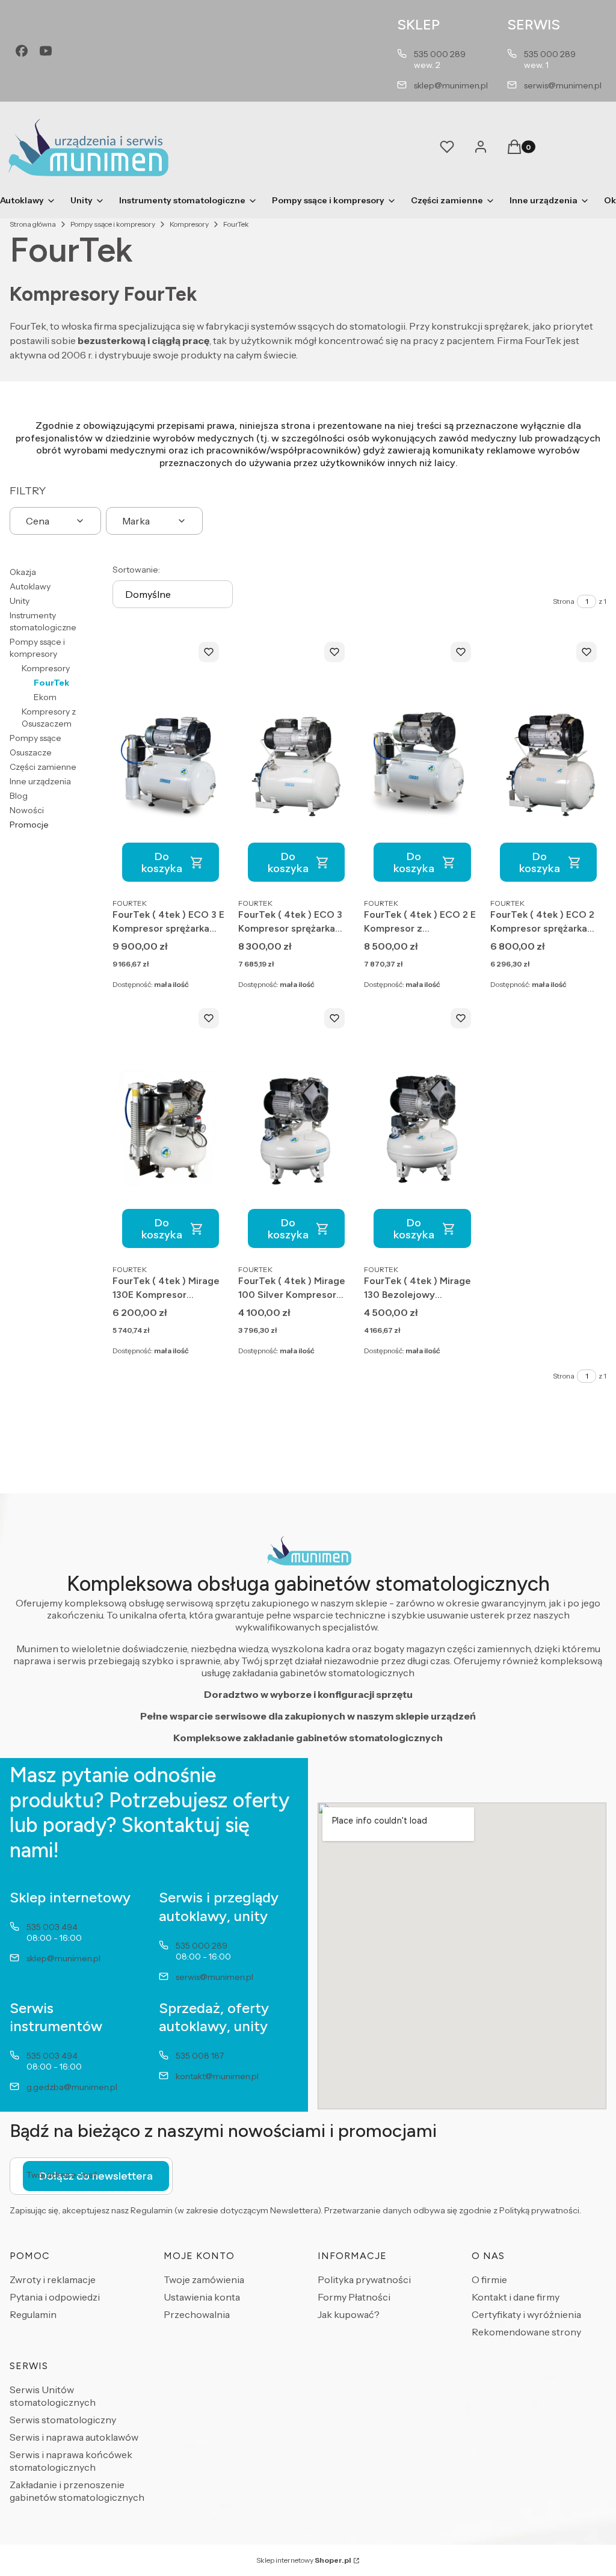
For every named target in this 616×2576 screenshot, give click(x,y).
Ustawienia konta (202, 2297)
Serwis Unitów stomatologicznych (53, 2396)
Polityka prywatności (364, 2279)
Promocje (29, 825)
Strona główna (33, 224)
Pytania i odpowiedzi (55, 2297)
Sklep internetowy (304, 2560)
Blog (19, 796)
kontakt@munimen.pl (217, 2076)
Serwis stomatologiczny (63, 2420)
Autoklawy (30, 586)
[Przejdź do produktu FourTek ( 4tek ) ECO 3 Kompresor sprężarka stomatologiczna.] (296, 762)
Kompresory (189, 224)
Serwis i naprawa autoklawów (74, 2437)
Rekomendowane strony (526, 2332)
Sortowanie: (136, 570)
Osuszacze (31, 752)
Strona (564, 601)
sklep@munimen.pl (451, 85)
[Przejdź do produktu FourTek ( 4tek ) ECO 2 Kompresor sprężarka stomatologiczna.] (548, 762)
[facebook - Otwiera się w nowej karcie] (22, 51)
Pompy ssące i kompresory (113, 224)
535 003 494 (52, 1927)
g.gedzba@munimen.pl (72, 2087)
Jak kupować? (349, 2314)
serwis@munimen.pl (563, 85)
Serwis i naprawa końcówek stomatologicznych (71, 2461)
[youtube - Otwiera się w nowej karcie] (46, 51)
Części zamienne (43, 767)
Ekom (45, 697)
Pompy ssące (35, 738)
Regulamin (33, 2314)
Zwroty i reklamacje (53, 2279)
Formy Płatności (354, 2297)
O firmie (489, 2279)
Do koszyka (162, 862)
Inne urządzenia (40, 781)
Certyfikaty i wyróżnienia (526, 2314)
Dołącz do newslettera (96, 2176)
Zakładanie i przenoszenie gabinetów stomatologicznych (77, 2491)
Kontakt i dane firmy (516, 2297)
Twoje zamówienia (204, 2279)
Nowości (27, 810)
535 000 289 (440, 54)
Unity (20, 601)
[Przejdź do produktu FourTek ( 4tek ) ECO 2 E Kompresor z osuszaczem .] (422, 762)
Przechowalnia (197, 2314)
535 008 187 (200, 2056)
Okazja (23, 572)
